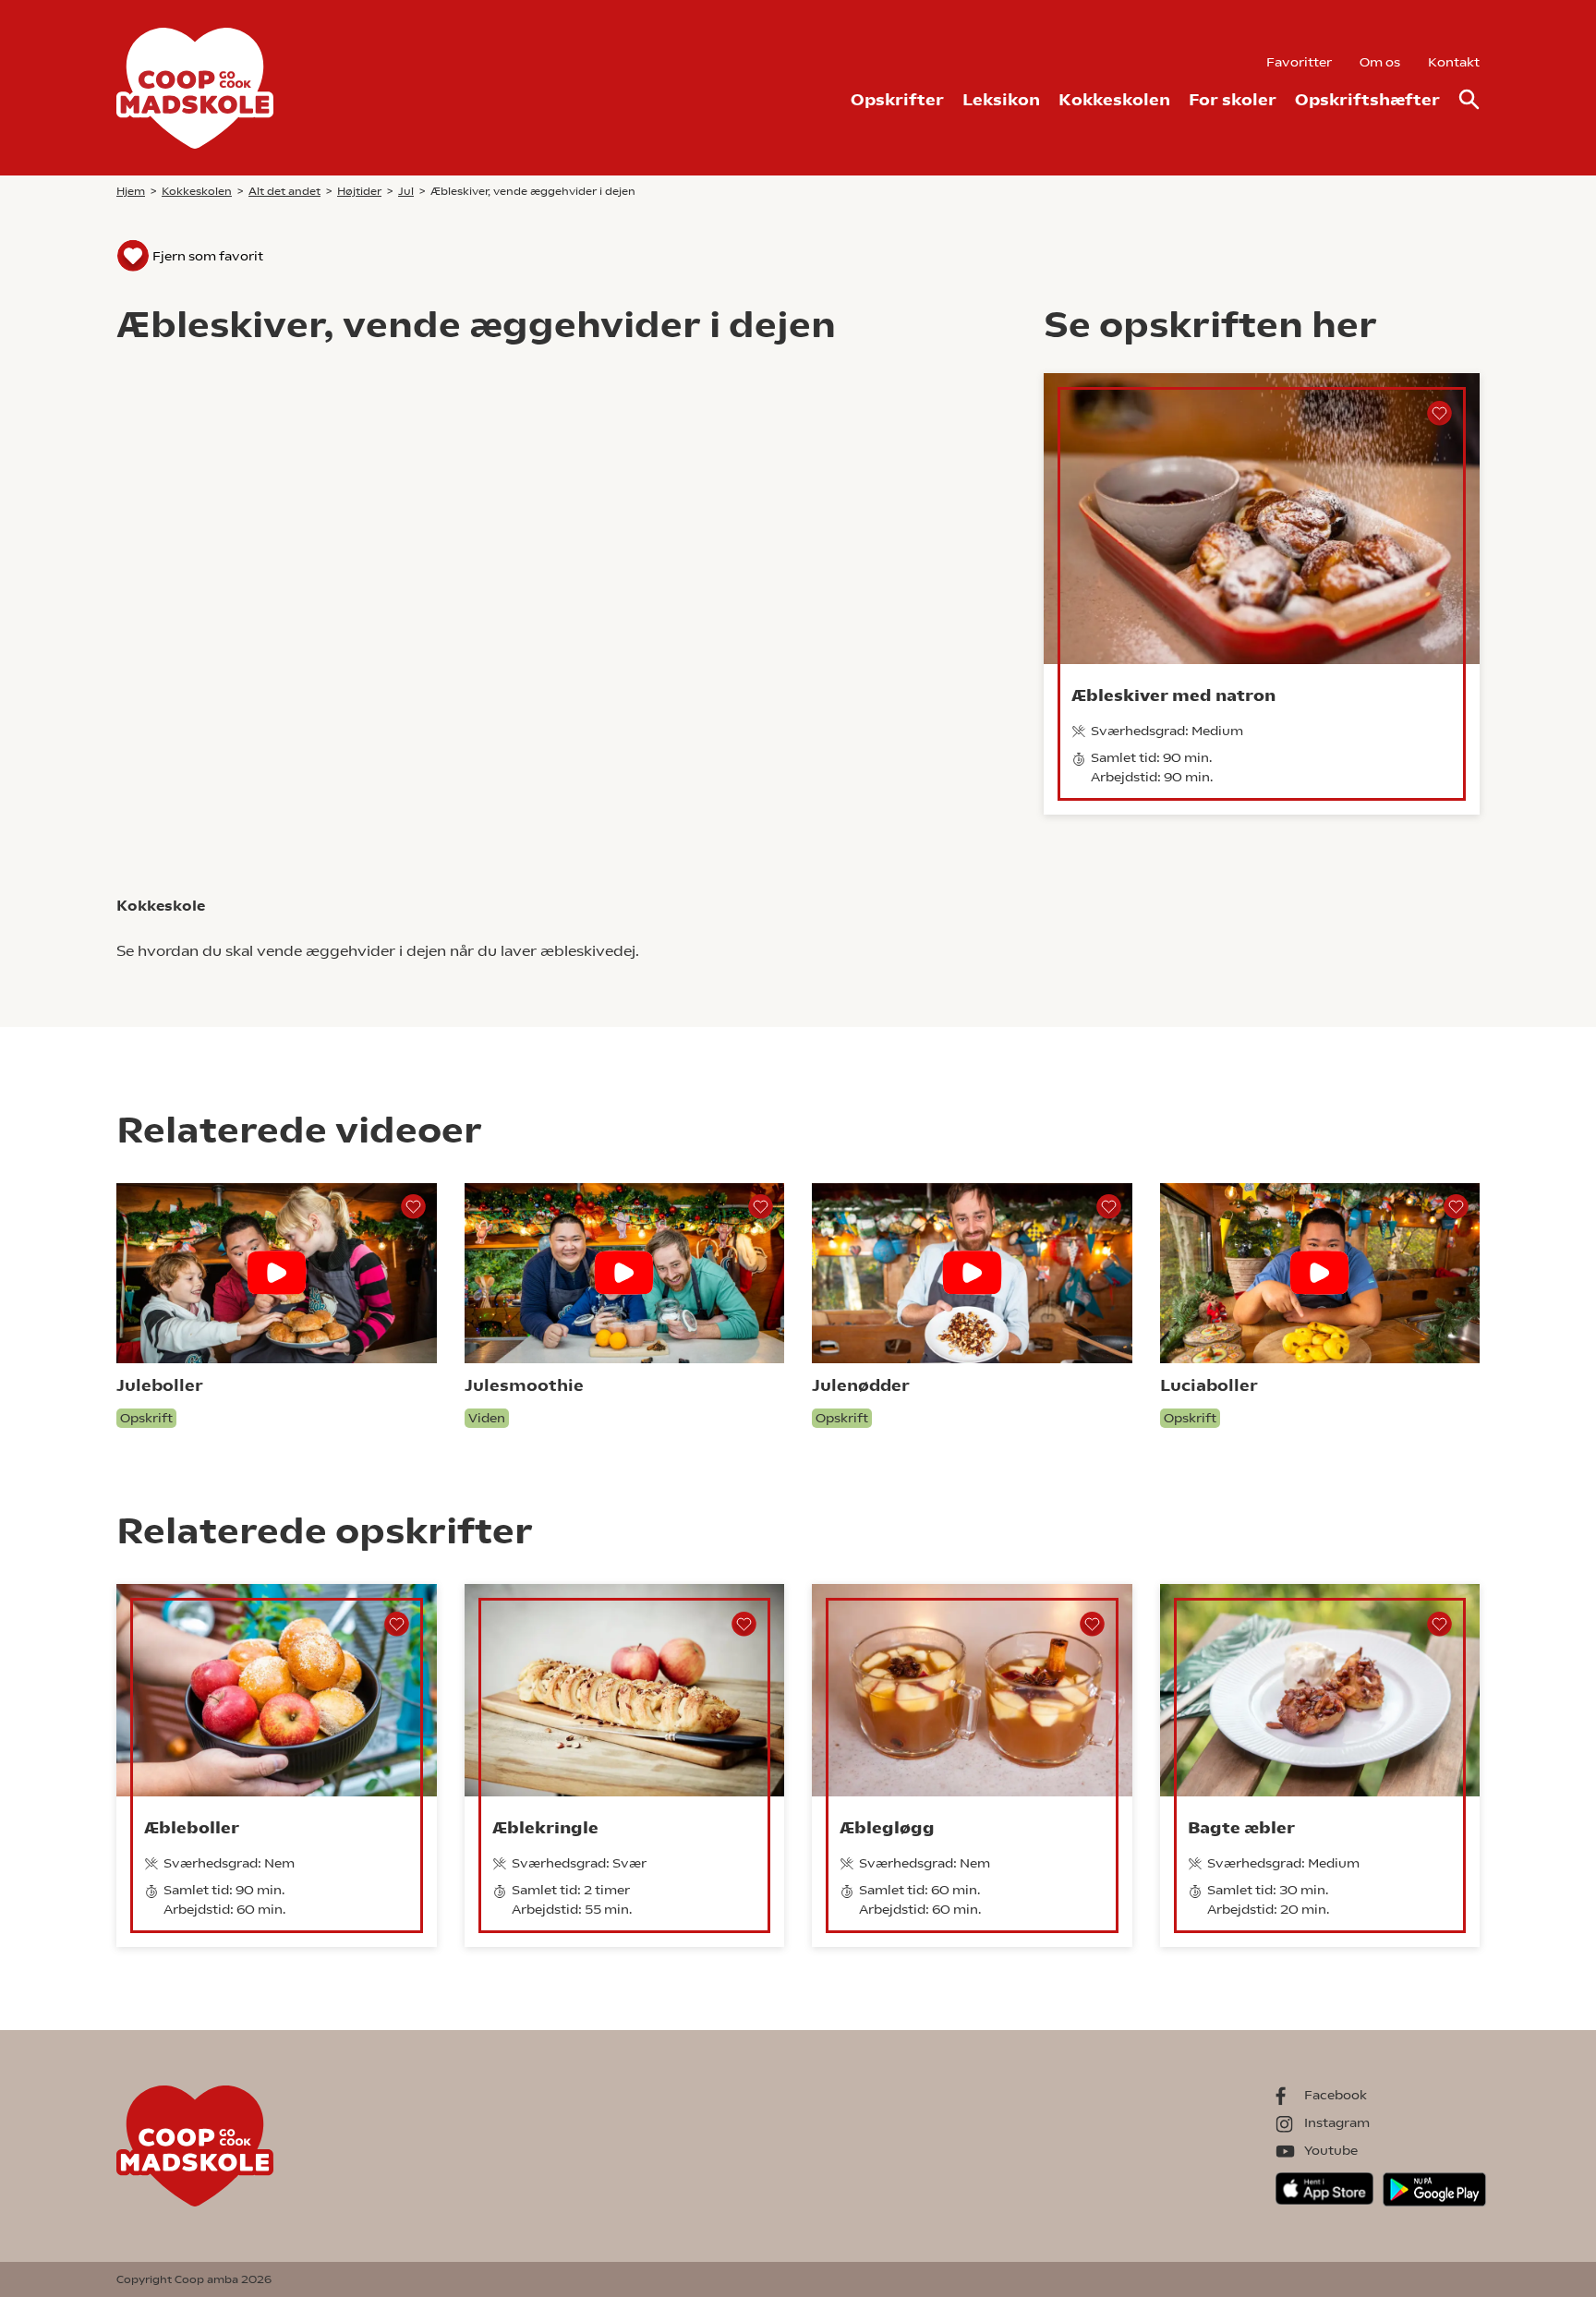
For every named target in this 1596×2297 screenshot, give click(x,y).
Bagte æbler (1241, 1827)
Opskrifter (897, 99)
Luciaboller (1209, 1385)
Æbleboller (192, 1827)
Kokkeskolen (1114, 99)
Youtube (1331, 2150)
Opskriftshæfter (1367, 99)
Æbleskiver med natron (1173, 695)
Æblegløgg (887, 1827)
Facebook (1336, 2095)
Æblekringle (545, 1827)
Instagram (1337, 2122)
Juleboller (160, 1385)
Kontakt (1454, 62)
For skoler (1233, 99)
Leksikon (1001, 99)
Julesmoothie (524, 1385)
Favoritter (1299, 62)
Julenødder (861, 1385)
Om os (1380, 62)
